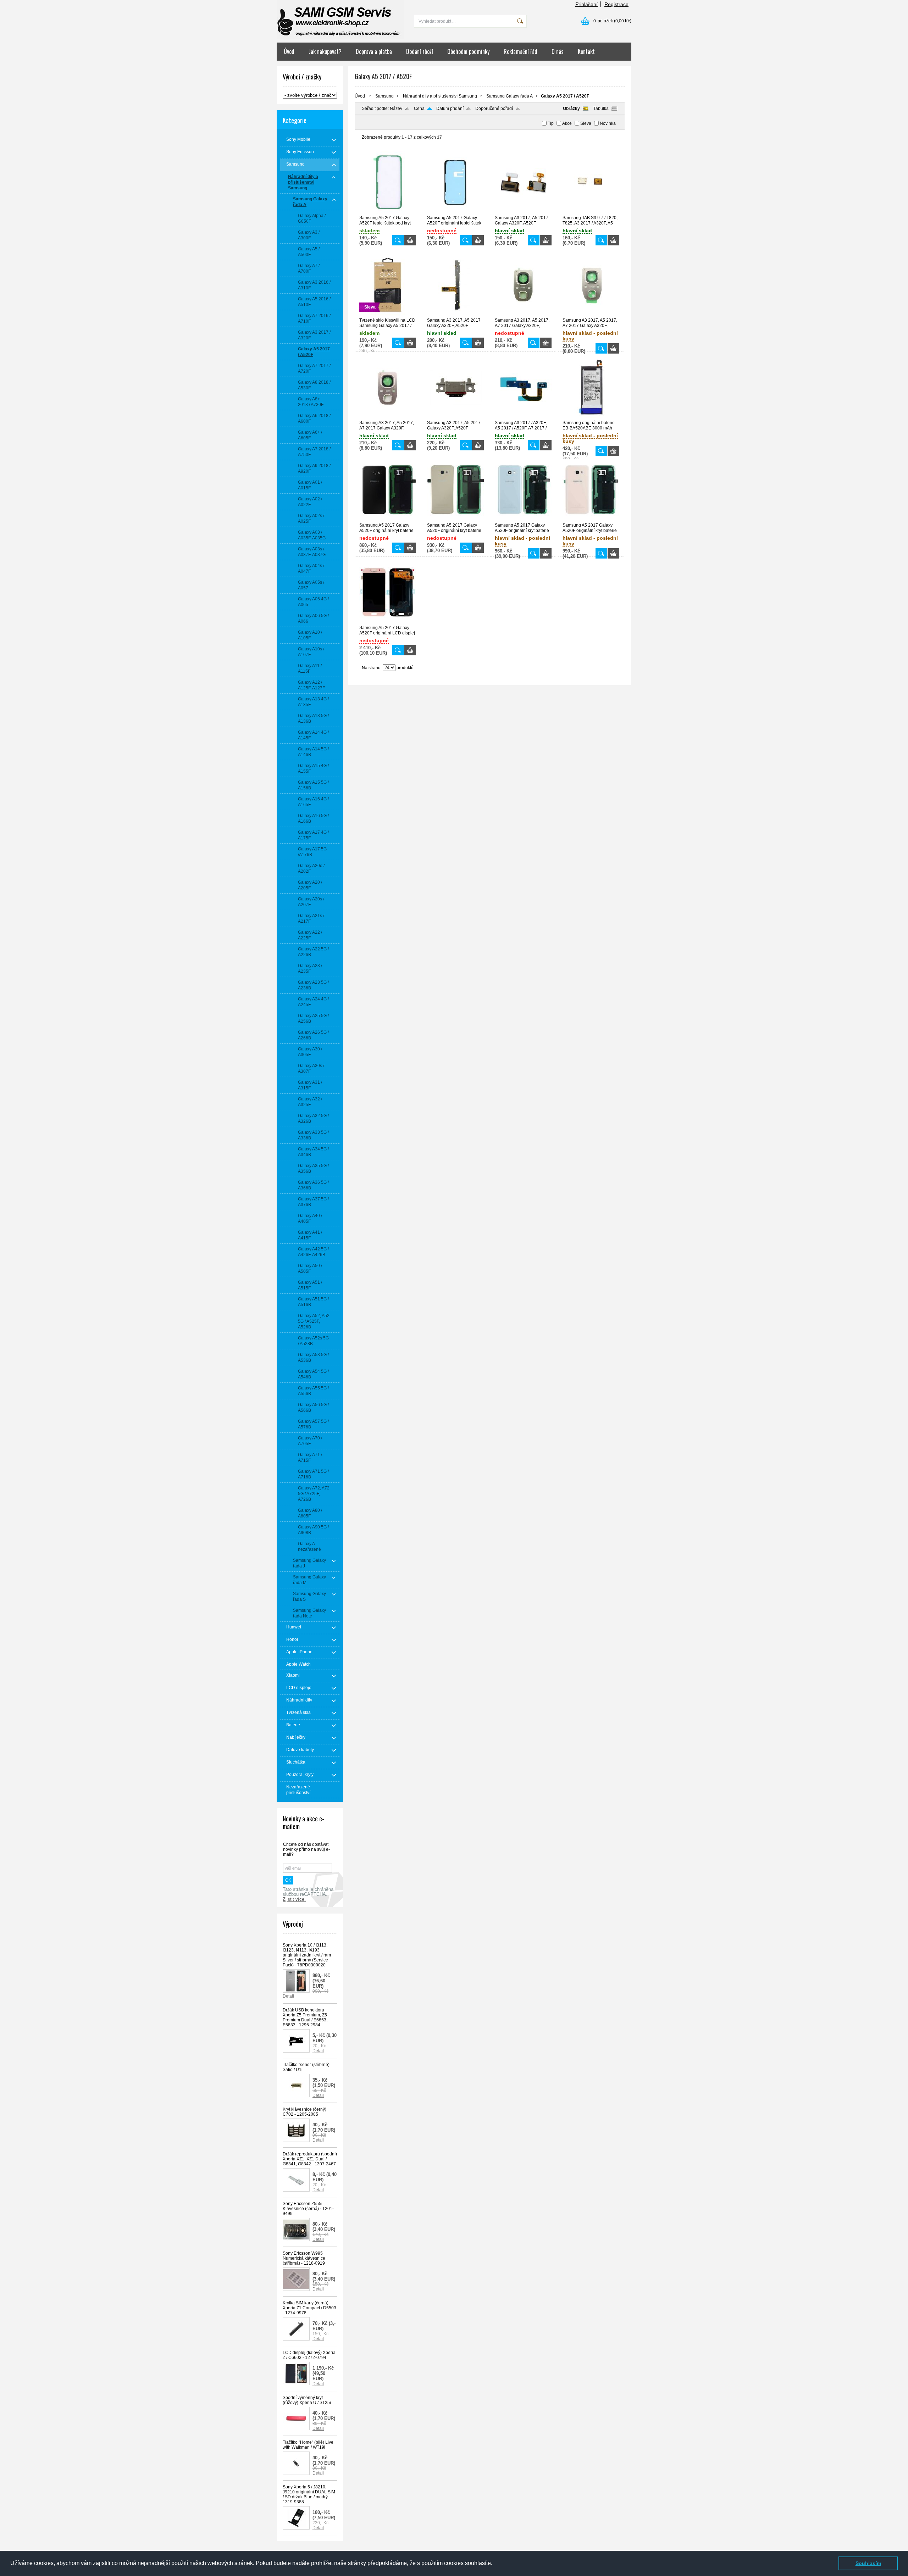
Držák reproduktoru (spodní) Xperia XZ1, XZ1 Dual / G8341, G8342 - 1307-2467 (310, 2159)
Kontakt (586, 51)
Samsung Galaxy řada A (510, 96)
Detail (288, 1996)
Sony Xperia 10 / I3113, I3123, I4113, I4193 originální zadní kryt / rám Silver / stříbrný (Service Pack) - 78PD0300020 (307, 1955)
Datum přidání (450, 109)
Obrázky (571, 109)
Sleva (586, 123)
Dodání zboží (420, 51)
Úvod (289, 51)
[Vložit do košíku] (410, 240)
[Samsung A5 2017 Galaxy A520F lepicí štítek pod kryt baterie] (388, 212)
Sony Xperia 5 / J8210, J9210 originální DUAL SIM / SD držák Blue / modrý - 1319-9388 (309, 2494)
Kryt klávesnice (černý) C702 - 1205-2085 (304, 2112)
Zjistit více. (294, 1899)
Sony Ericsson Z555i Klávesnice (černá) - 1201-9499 (308, 2209)
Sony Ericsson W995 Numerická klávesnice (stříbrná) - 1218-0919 (304, 2258)
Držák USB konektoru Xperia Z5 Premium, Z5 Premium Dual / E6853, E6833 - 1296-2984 (305, 2017)
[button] (495, 2564)
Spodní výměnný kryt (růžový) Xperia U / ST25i (307, 2400)
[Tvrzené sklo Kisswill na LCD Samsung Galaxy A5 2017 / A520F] (388, 315)
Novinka (608, 123)
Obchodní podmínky (468, 51)
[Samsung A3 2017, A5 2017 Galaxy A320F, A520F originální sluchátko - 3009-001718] (523, 212)
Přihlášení (586, 4)
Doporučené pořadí (494, 109)
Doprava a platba (374, 51)
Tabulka (601, 109)
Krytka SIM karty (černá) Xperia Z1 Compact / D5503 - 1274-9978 (309, 2308)
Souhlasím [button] (868, 2563)
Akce (567, 123)
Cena (419, 109)
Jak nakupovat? (325, 51)
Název (396, 109)
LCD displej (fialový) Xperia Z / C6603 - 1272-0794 (309, 2355)
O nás (558, 51)
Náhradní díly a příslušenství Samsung (440, 96)
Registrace (616, 4)
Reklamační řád (521, 51)
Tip (551, 123)
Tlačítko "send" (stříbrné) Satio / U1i (306, 2067)
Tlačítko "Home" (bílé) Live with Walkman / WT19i (308, 2445)
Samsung (384, 96)
